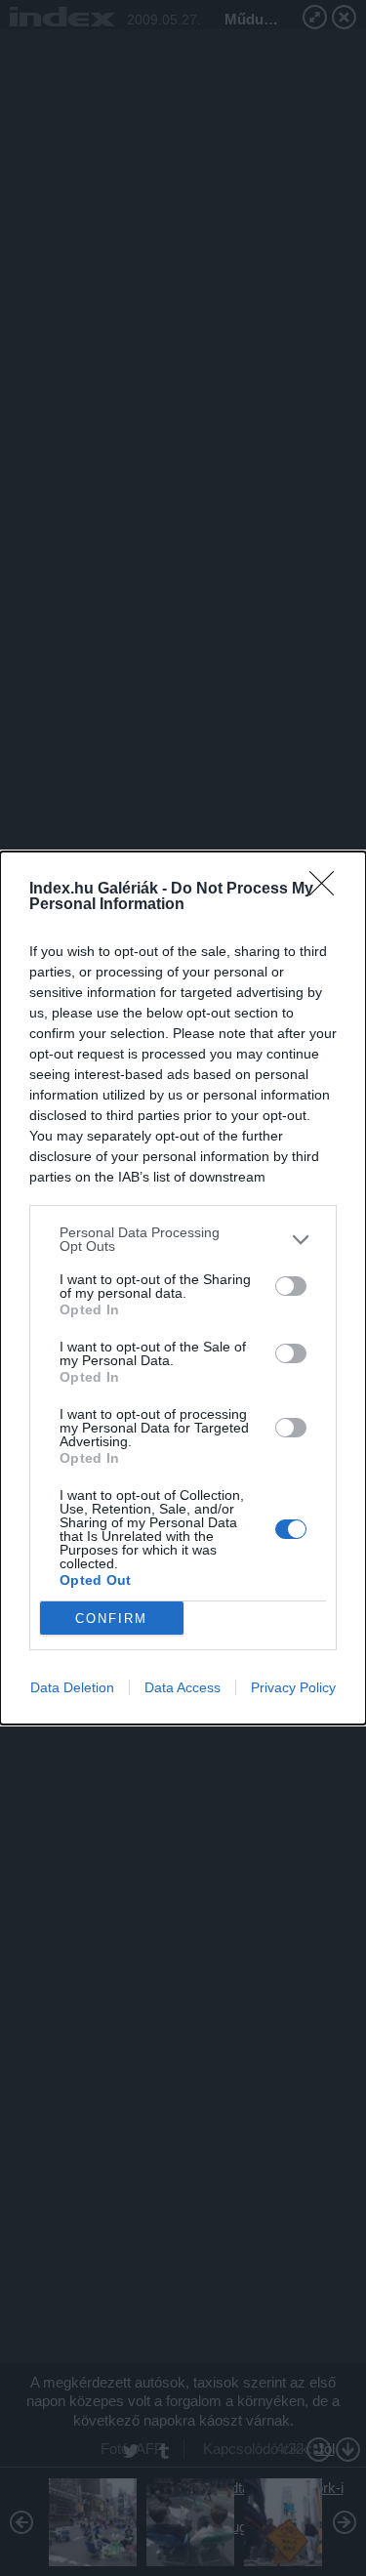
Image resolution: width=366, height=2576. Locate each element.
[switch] (291, 1286)
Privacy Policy (293, 1687)
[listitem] (183, 1239)
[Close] (328, 890)
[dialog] (183, 1288)
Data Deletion (72, 1687)
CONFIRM (111, 1619)
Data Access (183, 1687)
